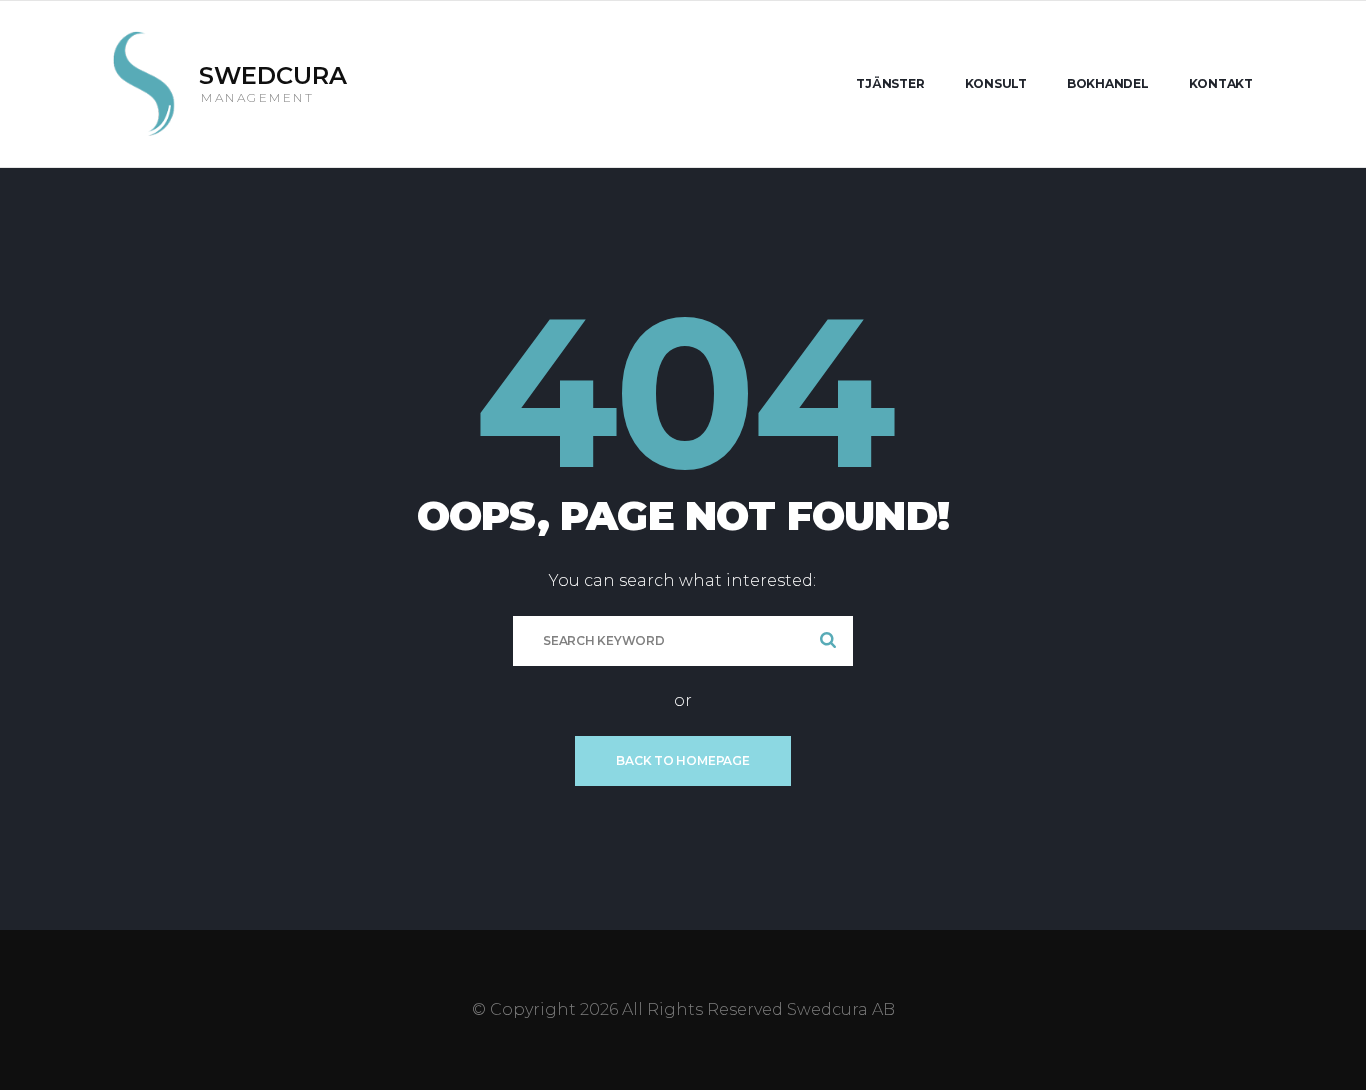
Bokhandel (1108, 83)
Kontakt (1221, 83)
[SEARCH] (828, 641)
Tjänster (890, 83)
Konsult (996, 83)
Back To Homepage (682, 760)
